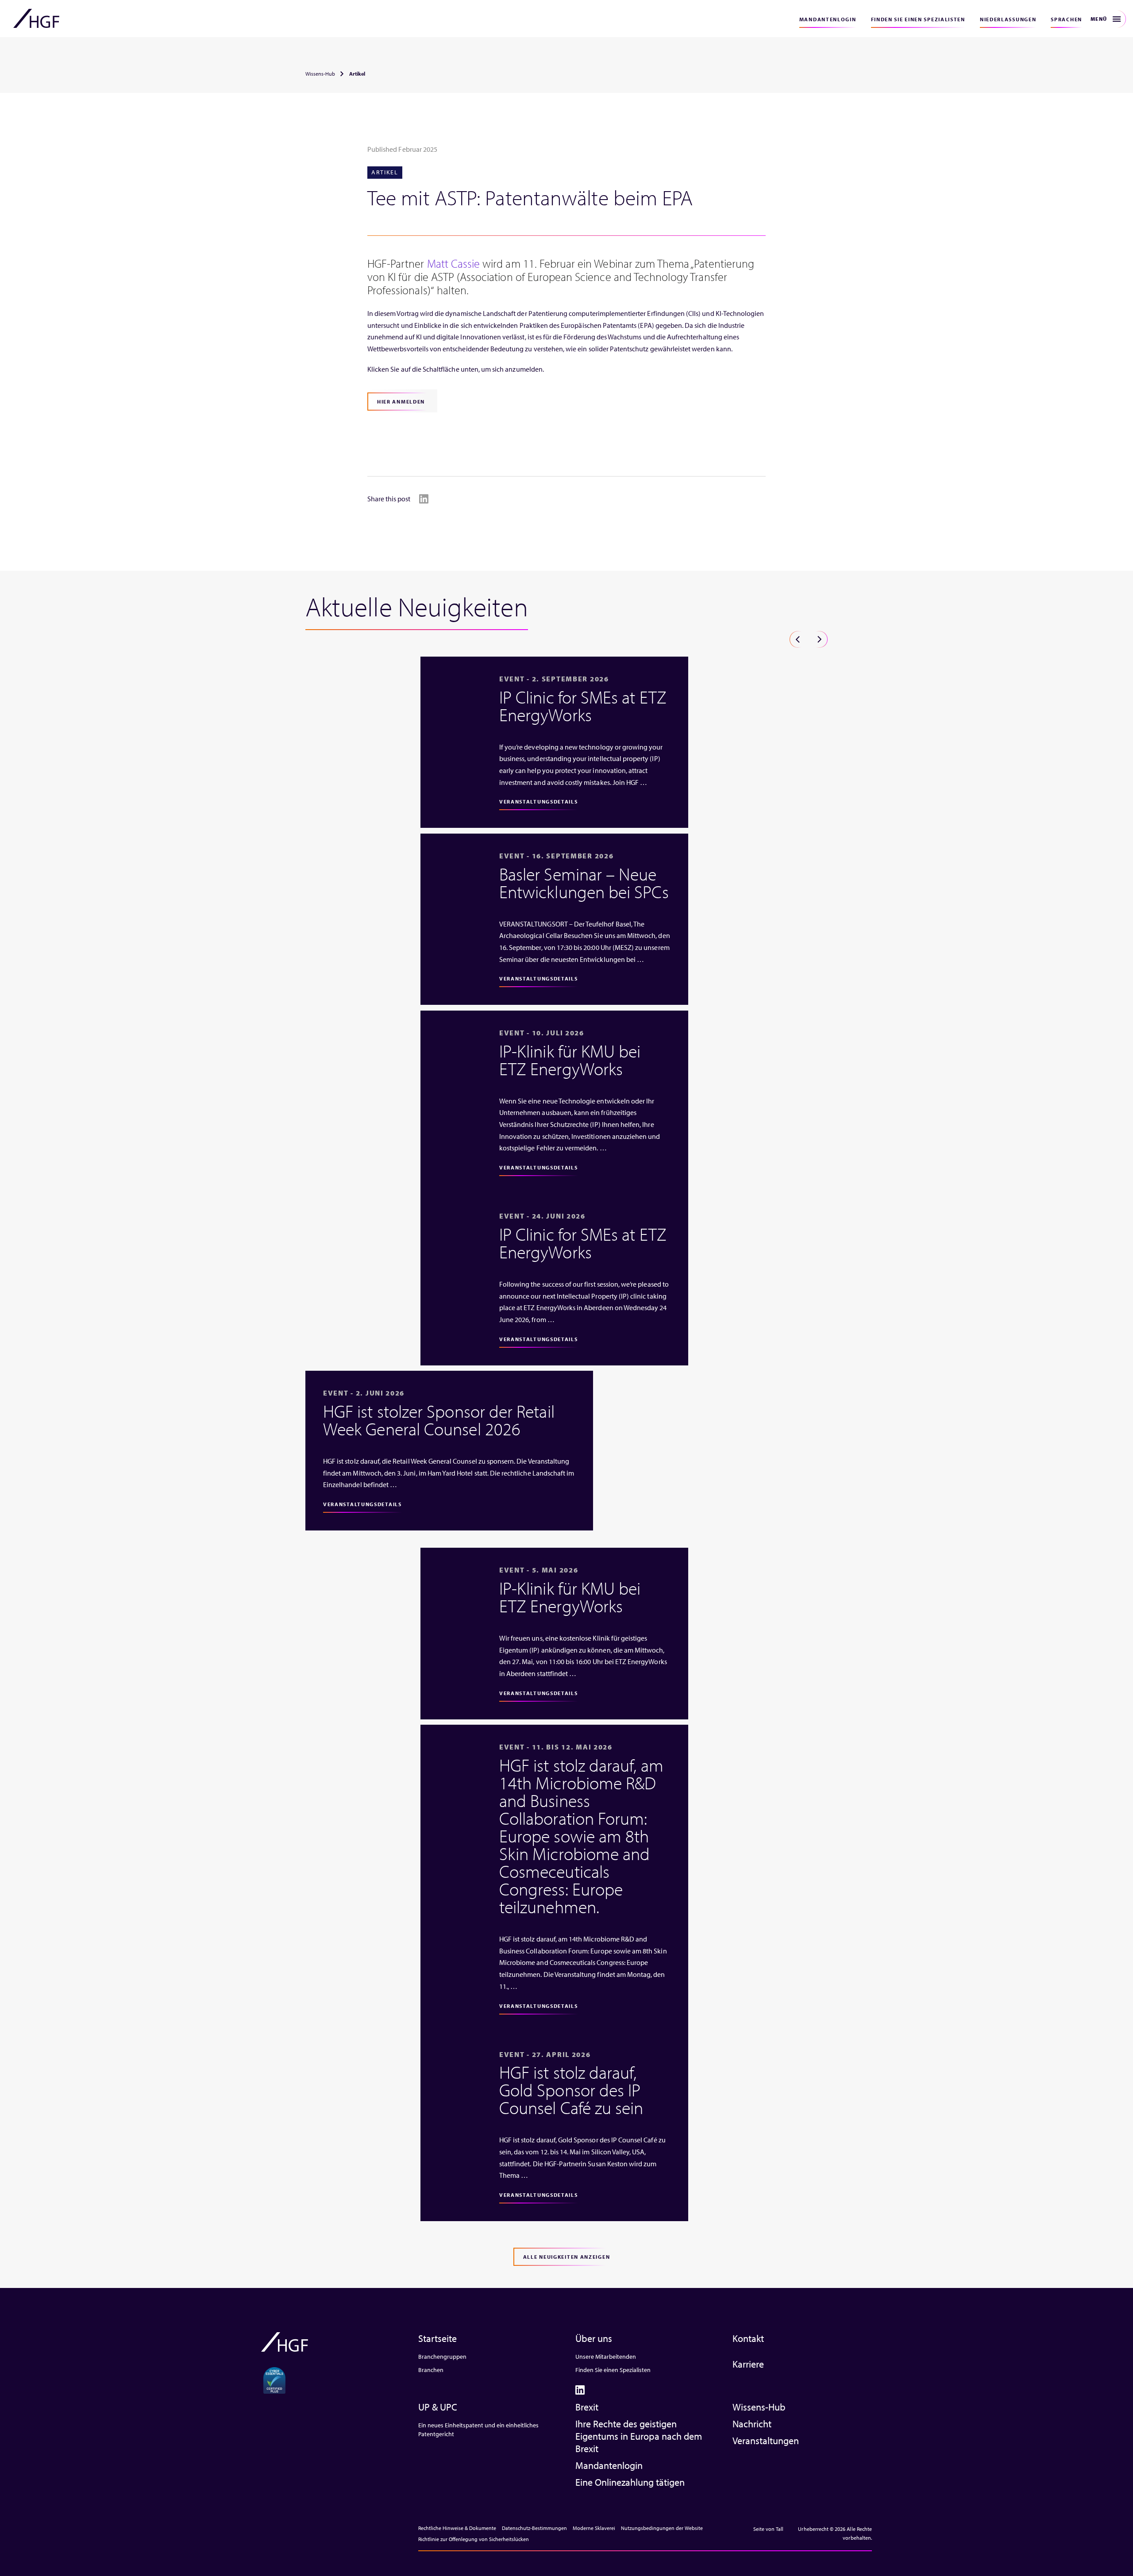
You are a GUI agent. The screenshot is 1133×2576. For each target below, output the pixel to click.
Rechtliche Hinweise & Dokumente (457, 2528)
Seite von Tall (769, 2529)
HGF (36, 19)
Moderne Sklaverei (594, 2528)
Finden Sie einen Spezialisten (918, 19)
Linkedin (424, 499)
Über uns (594, 2338)
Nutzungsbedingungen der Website (662, 2528)
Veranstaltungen (766, 2441)
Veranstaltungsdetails (539, 802)
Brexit (587, 2407)
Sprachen (1066, 19)
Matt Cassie (454, 263)
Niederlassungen (1008, 19)
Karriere (748, 2364)
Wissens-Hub (320, 74)
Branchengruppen (442, 2357)
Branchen (431, 2370)
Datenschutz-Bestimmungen (534, 2528)
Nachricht (752, 2424)
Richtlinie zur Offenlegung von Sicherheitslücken (474, 2539)
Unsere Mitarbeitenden (606, 2357)
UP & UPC (438, 2407)
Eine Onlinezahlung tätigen (630, 2482)
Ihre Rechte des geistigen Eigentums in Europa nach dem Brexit (639, 2436)
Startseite (437, 2338)
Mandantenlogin (828, 19)
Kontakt (748, 2338)
